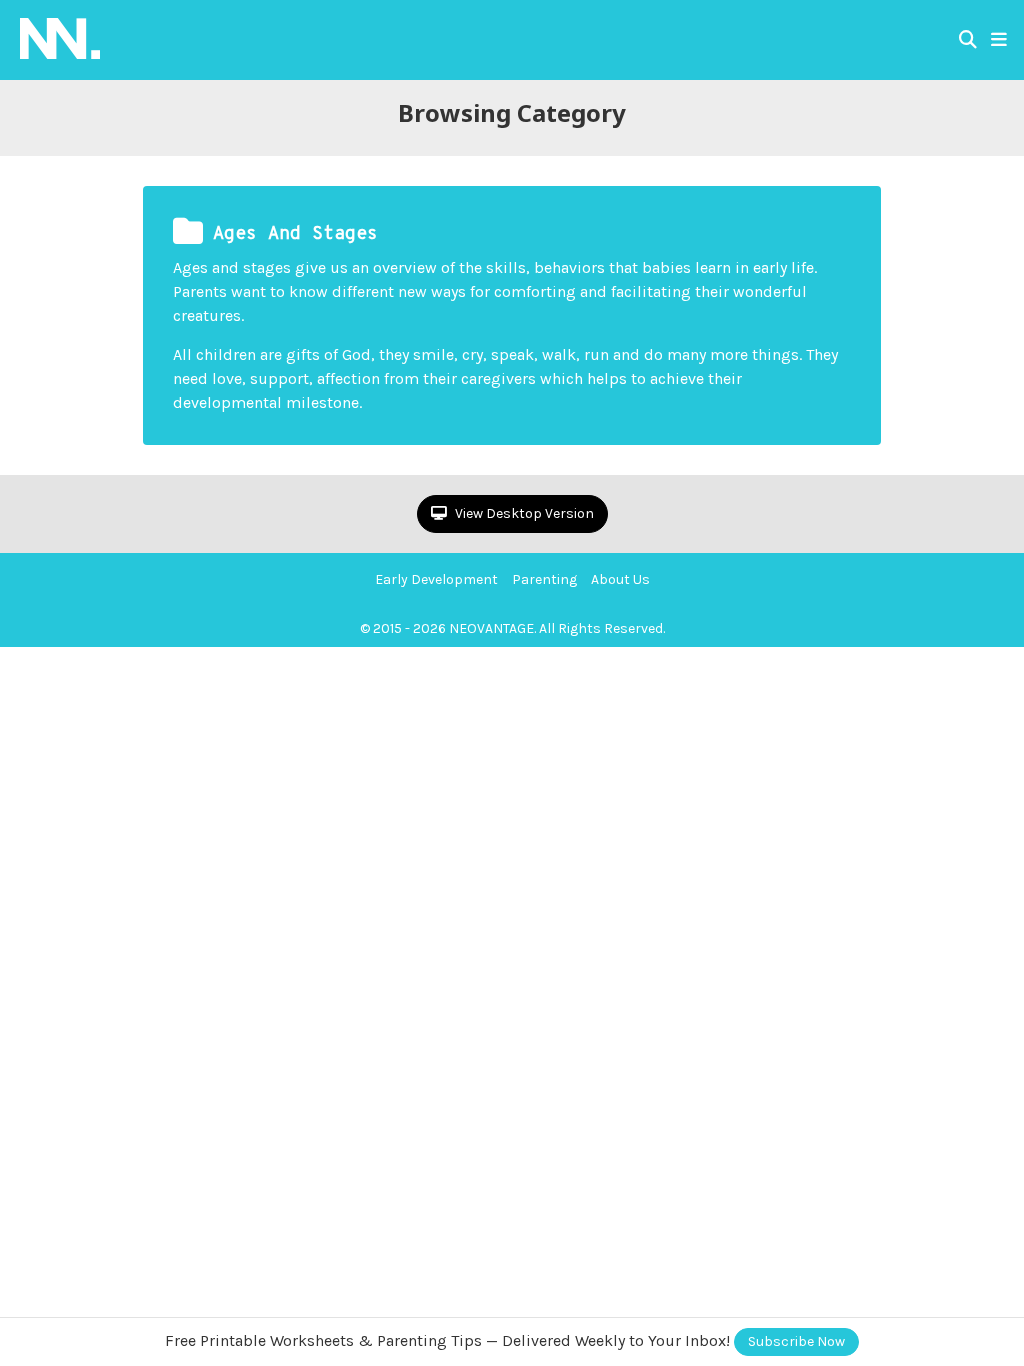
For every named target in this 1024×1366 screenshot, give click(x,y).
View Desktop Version (523, 513)
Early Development (436, 579)
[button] (999, 40)
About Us (620, 579)
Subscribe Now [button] (796, 1341)
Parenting (544, 579)
